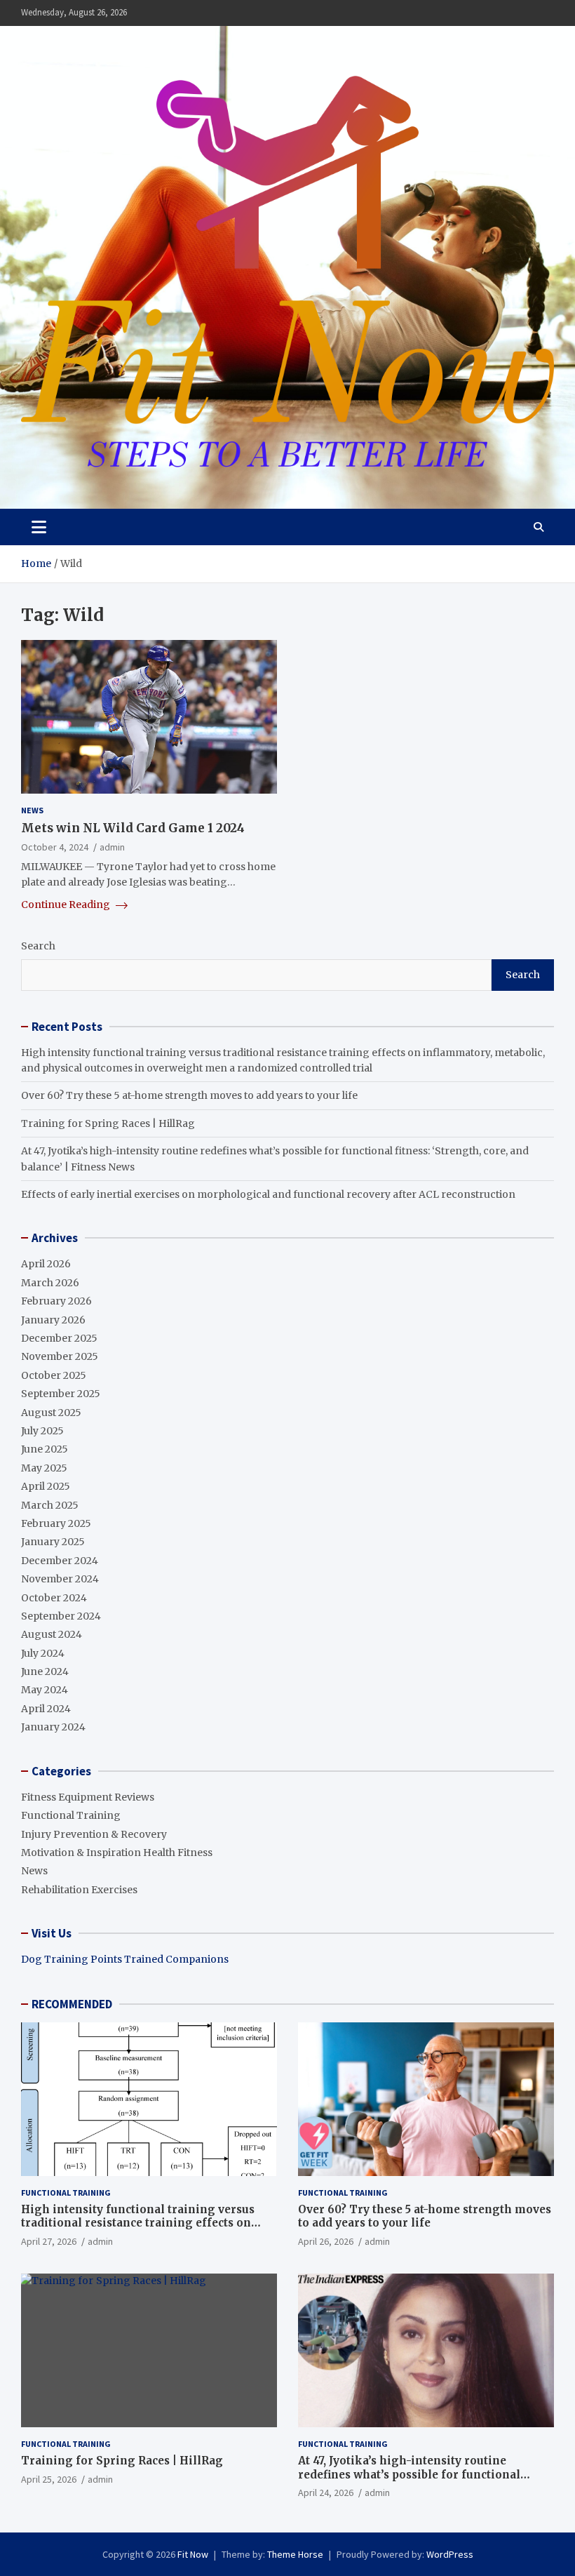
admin (112, 847)
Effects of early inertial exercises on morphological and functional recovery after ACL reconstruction (268, 1194)
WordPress (450, 2554)
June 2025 (45, 1449)
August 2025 (51, 1413)
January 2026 (53, 1320)
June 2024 (45, 1671)
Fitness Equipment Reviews (88, 1797)
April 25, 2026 (49, 2479)
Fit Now (193, 2554)
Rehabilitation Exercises (79, 1890)
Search (38, 946)
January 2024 (53, 1727)
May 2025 (44, 1468)
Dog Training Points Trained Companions (125, 1959)
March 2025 (50, 1505)
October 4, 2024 (55, 847)
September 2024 (61, 1616)
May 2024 (45, 1690)
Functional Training (71, 1815)
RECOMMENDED (72, 2004)
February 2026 (56, 1301)
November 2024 (60, 1579)
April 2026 (46, 1264)
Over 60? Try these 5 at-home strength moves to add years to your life (189, 1095)
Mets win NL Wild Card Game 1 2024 (133, 828)
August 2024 (52, 1634)
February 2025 (56, 1523)
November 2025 (60, 1356)
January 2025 (53, 1542)
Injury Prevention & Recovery (94, 1834)
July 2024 (43, 1653)
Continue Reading (67, 905)
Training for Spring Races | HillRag (108, 1123)
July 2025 (42, 1431)
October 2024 (54, 1598)
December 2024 (60, 1561)
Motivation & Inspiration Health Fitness (117, 1853)
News (32, 810)
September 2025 (61, 1394)
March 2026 (50, 1283)
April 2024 (46, 1709)
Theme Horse (295, 2554)
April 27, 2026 (49, 2241)
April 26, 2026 (326, 2241)
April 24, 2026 (326, 2492)
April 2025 (46, 1486)
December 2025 (59, 1338)
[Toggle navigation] (39, 527)
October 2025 (54, 1375)
